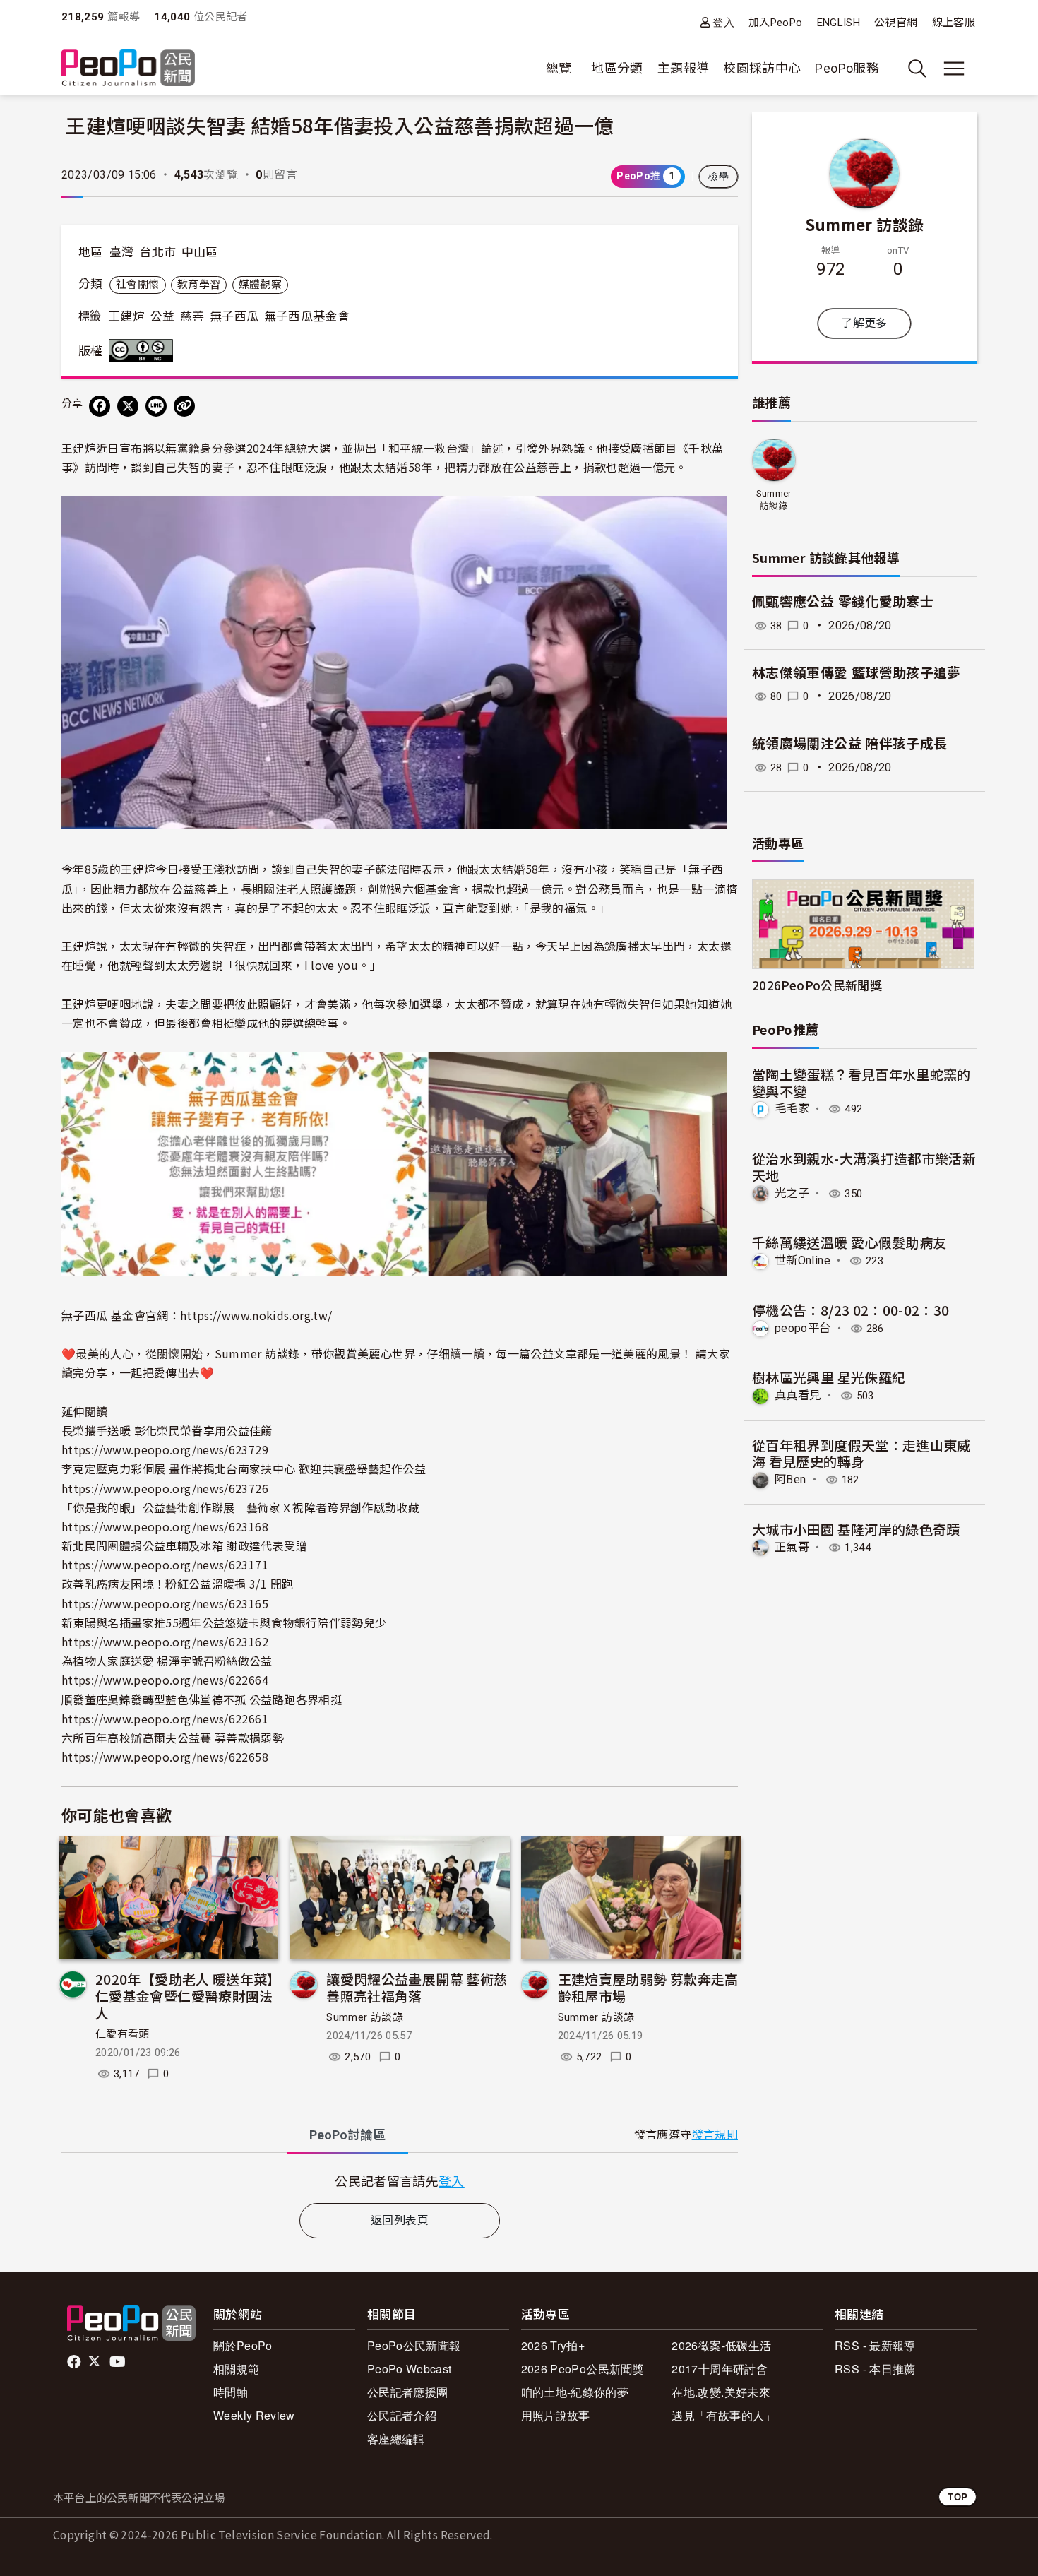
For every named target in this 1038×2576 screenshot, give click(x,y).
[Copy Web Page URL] (184, 406)
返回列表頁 (400, 2220)
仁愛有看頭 (123, 2034)
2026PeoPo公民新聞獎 (817, 985)
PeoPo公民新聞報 (414, 2345)
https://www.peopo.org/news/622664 (165, 1680)
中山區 (200, 252)
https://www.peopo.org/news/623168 (165, 1526)
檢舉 (718, 177)
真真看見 (798, 1395)
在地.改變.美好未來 (721, 2392)
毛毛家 (792, 1109)
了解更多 (864, 323)
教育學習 (199, 285)
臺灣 (122, 252)
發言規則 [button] (715, 2135)
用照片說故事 (556, 2415)
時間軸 (231, 2392)
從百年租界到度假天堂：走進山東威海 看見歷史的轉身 (861, 1453)
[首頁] (128, 69)
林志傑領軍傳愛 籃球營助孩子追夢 (857, 673)
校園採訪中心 (762, 68)
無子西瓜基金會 (307, 316)
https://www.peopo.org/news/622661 (165, 1719)
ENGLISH (839, 23)
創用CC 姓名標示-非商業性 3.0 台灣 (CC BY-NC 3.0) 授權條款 (144, 350)
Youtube (119, 2362)
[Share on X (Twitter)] (128, 406)
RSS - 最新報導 (875, 2345)
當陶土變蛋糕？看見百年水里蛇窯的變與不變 (861, 1082)
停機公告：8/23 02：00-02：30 (851, 1310)
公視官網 (896, 23)
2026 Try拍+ (553, 2345)
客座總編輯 (396, 2439)
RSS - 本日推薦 (875, 2369)
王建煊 (126, 316)
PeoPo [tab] (347, 2135)
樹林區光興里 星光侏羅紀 (829, 1377)
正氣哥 (792, 1547)
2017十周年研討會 (720, 2369)
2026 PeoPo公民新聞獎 (583, 2369)
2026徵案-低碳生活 (721, 2345)
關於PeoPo (243, 2345)
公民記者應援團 (408, 2392)
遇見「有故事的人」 (723, 2415)
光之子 (792, 1193)
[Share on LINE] (156, 406)
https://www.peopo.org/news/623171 (165, 1565)
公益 (163, 316)
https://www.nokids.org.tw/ (256, 1315)
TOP (958, 2497)
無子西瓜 (234, 316)
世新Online (803, 1260)
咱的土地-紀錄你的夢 (575, 2392)
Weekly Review (254, 2415)
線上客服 (954, 23)
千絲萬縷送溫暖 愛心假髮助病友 (849, 1242)
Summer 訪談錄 (365, 2017)
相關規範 (236, 2369)
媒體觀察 (260, 285)
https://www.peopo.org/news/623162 (165, 1642)
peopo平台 (803, 1328)
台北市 (157, 252)
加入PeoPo (776, 23)
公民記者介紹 (402, 2415)
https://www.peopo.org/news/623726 (165, 1488)
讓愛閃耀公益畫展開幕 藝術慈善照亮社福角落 (417, 1987)
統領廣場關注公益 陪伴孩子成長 (849, 744)
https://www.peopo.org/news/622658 (165, 1757)
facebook (75, 2362)
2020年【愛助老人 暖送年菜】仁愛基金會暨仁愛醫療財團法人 (185, 1996)
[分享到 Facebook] (100, 406)
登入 (723, 22)
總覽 (559, 68)
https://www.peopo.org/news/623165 (165, 1603)
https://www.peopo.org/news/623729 (165, 1449)
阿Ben (790, 1479)
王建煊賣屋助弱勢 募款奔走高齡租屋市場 (648, 1987)
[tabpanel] (400, 2181)
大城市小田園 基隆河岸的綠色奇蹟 (856, 1529)
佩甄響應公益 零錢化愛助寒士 (843, 602)
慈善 (192, 316)
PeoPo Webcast (410, 2369)
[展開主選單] (954, 69)
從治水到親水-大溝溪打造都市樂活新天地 (864, 1167)
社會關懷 (137, 285)
